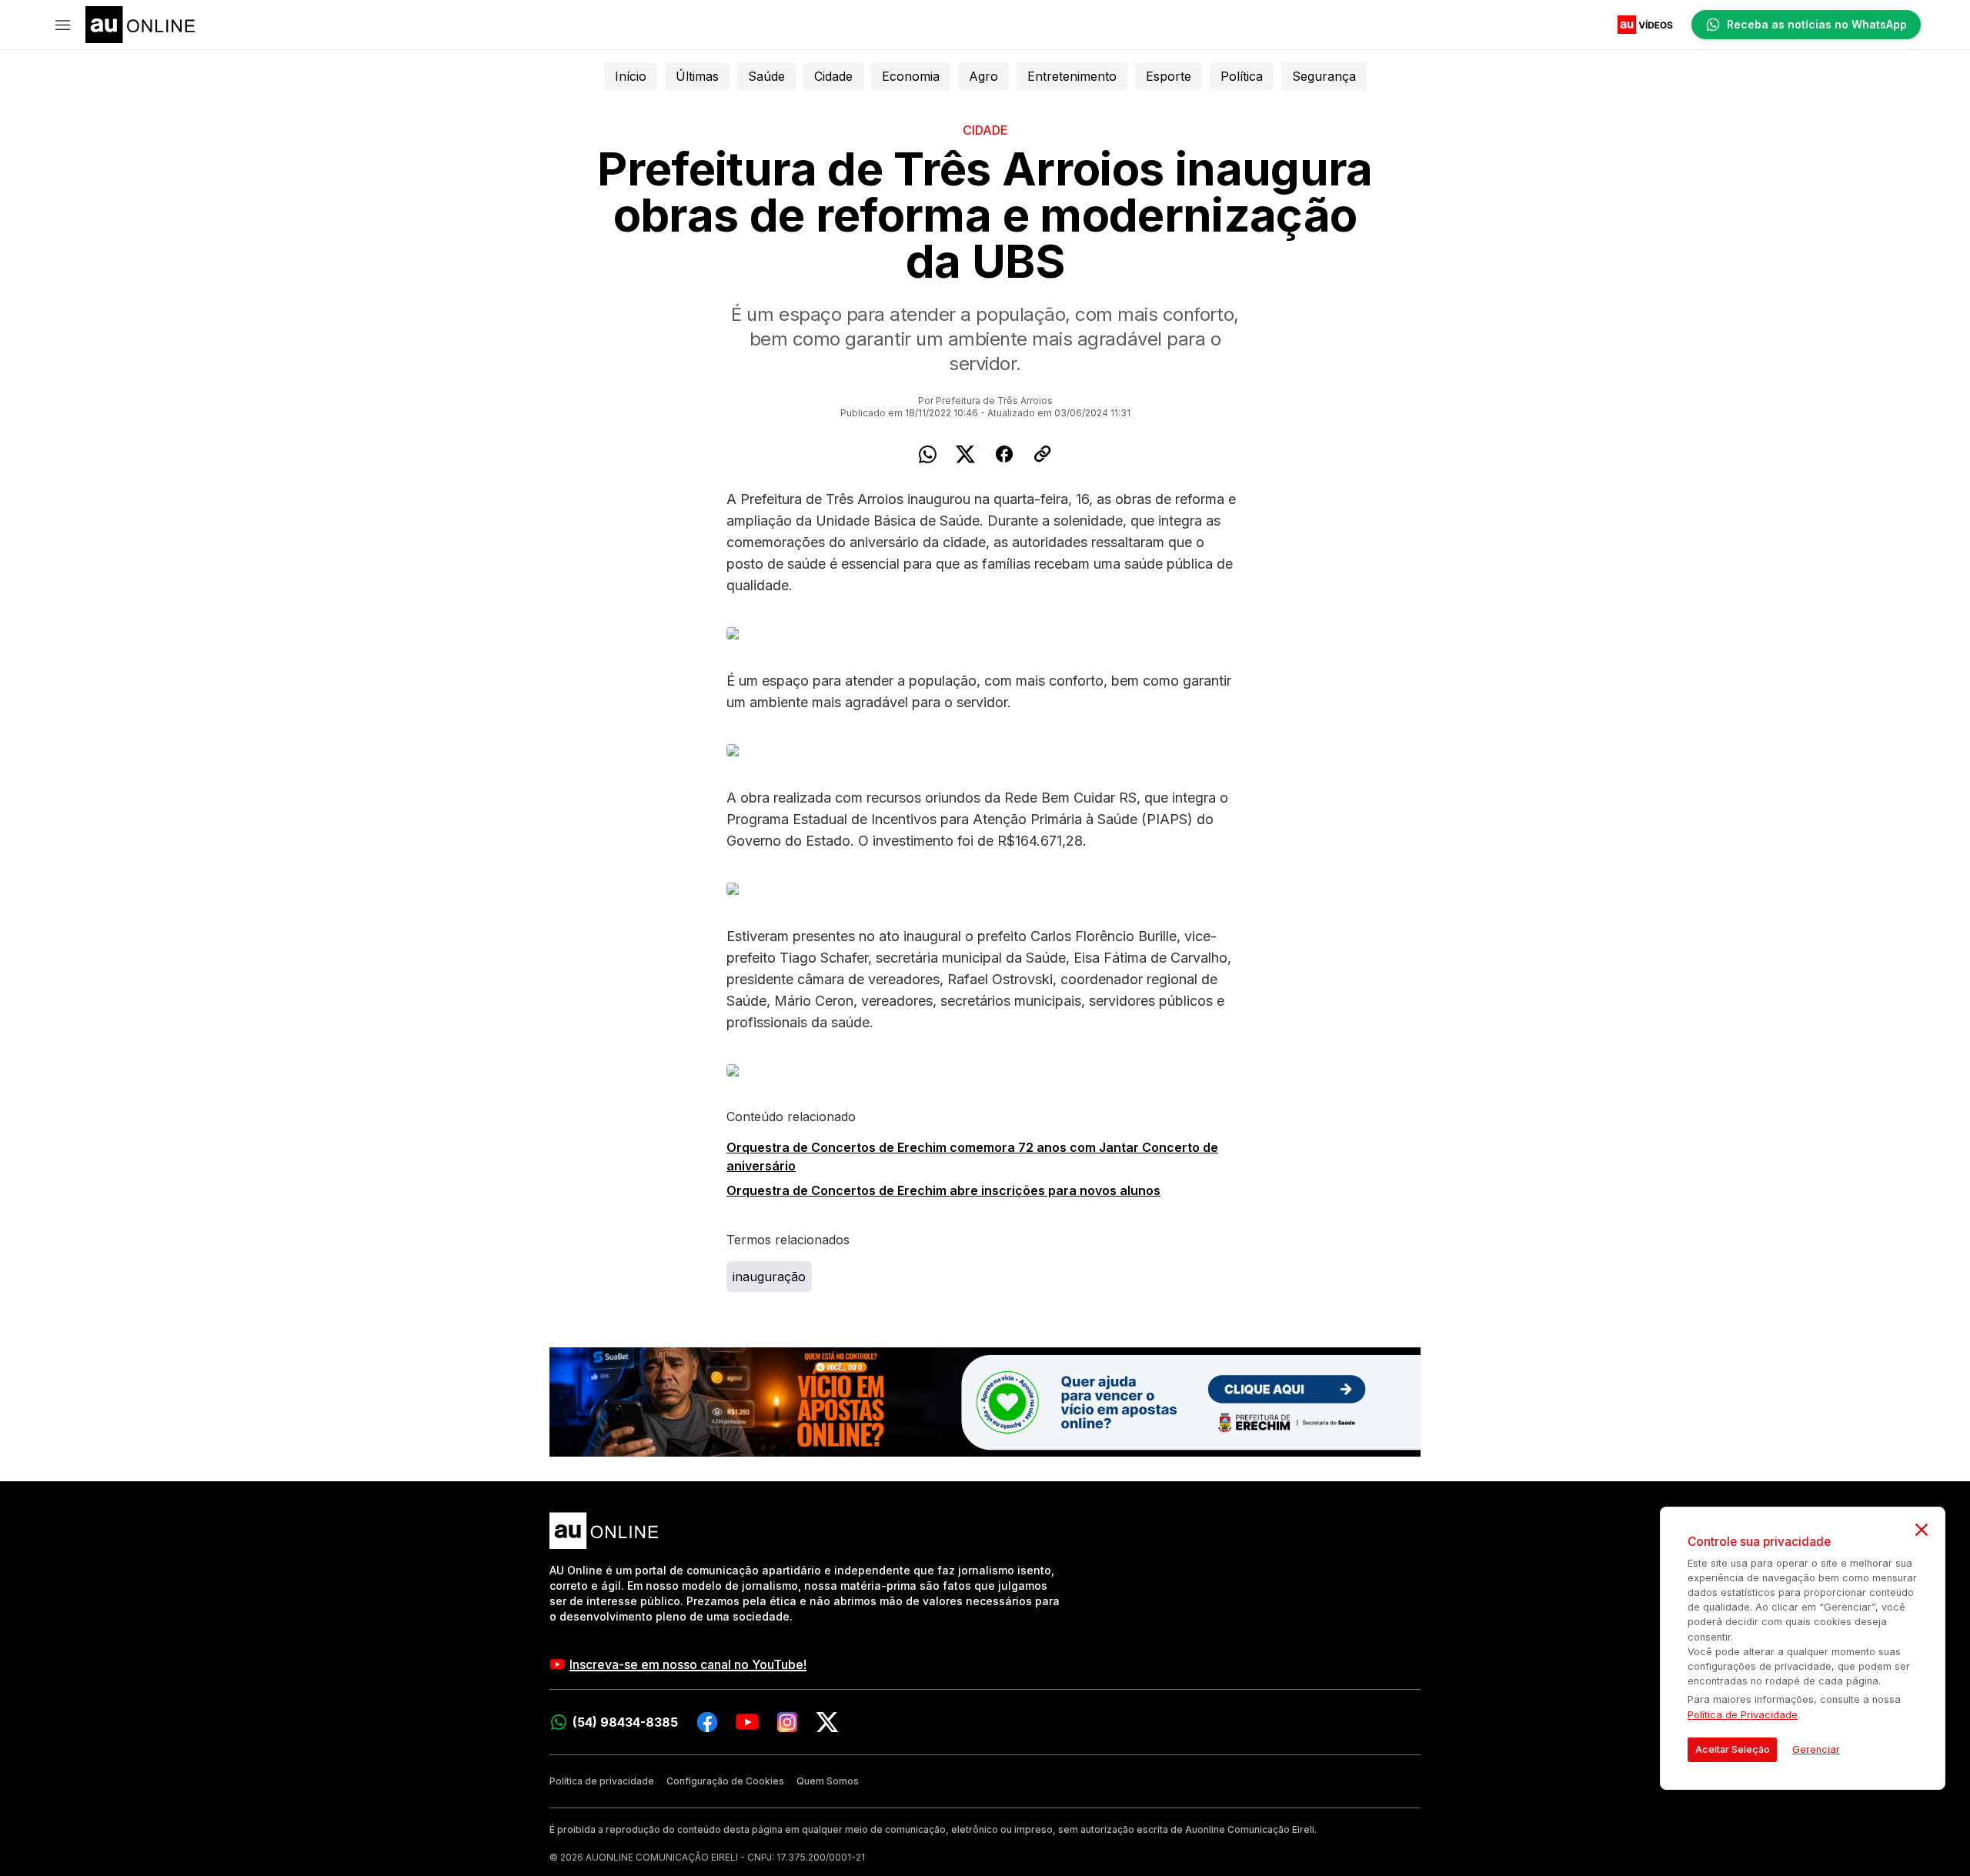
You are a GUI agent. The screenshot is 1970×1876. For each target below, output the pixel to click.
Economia (911, 76)
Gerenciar (1816, 1749)
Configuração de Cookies (725, 1781)
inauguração (769, 1277)
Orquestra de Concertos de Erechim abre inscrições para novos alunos (943, 1190)
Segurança (1324, 76)
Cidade (833, 76)
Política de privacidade (602, 1781)
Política (1242, 76)
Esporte (1169, 76)
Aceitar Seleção (1733, 1749)
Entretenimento (1072, 76)
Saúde (766, 76)
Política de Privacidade (1743, 1715)
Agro (983, 76)
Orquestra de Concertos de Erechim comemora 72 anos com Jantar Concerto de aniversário (972, 1157)
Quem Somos (828, 1781)
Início (631, 76)
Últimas (697, 76)
